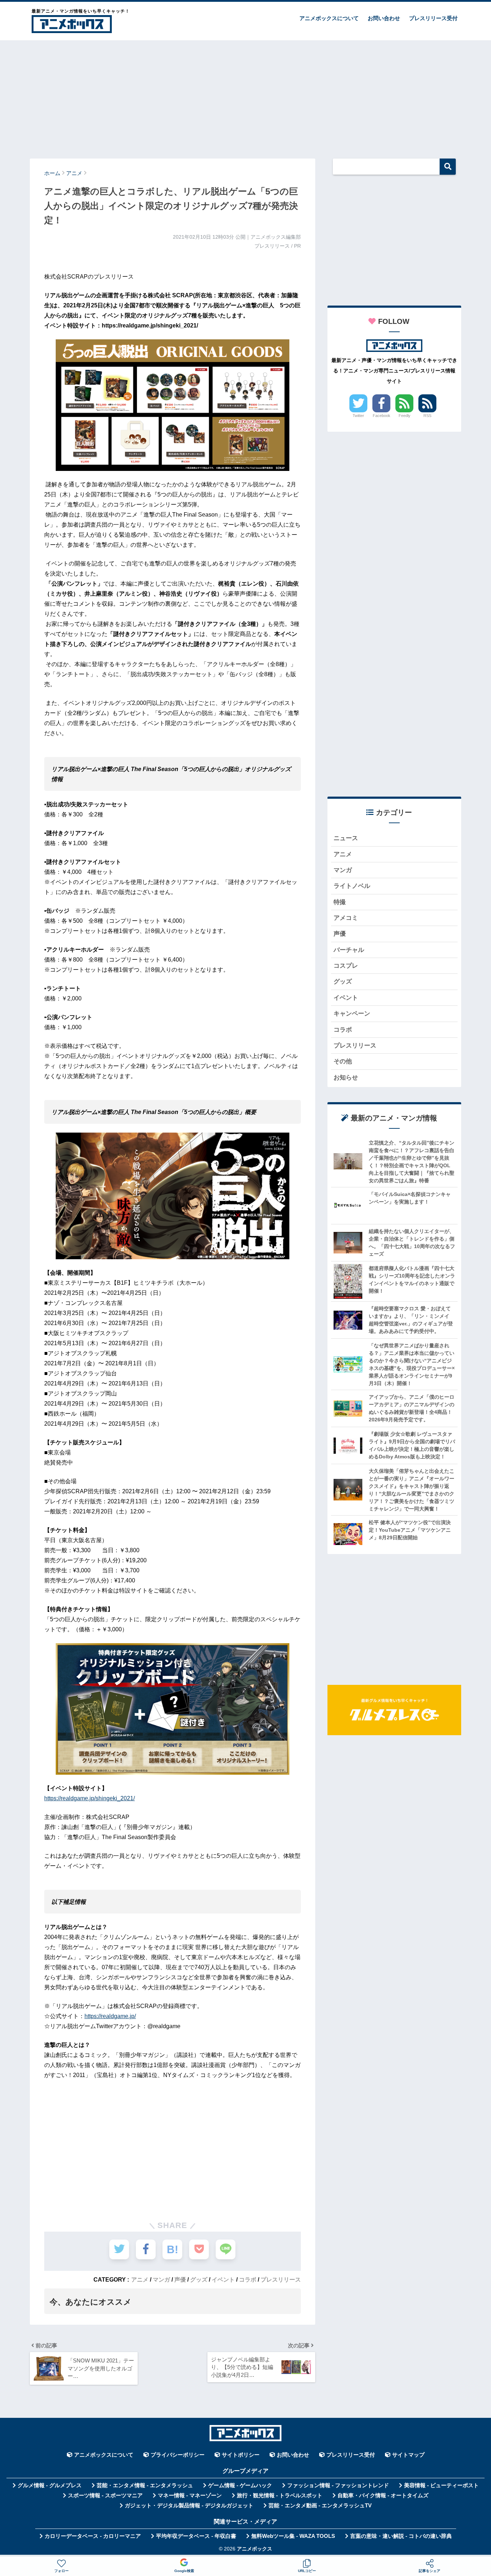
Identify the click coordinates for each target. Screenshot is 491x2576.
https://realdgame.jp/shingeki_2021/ (90, 1798)
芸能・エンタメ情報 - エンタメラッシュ (145, 2485)
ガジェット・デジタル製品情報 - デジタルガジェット (189, 2506)
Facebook (382, 416)
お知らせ (346, 1078)
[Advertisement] (245, 96)
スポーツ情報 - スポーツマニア (105, 2495)
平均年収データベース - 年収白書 (196, 2536)
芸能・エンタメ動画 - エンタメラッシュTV (320, 2506)
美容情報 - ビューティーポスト (441, 2485)
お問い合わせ (384, 18)
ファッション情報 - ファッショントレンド (338, 2485)
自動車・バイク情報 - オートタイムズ (383, 2495)
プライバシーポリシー (178, 2455)
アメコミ (346, 918)
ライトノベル (352, 886)
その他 (343, 1061)
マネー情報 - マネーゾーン (190, 2495)
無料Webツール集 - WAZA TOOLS (293, 2536)
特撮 (340, 902)
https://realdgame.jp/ (110, 2016)
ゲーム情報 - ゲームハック (240, 2485)
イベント (223, 2279)
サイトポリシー (241, 2455)
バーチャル (349, 950)
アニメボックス (254, 2549)
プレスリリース (281, 2279)
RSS (427, 416)
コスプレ (346, 966)
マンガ (161, 2279)
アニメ (140, 2279)
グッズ (199, 2279)
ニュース (346, 838)
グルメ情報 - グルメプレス (50, 2485)
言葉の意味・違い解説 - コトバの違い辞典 (401, 2536)
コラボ (248, 2279)
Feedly (405, 416)
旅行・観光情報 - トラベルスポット (280, 2495)
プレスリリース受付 (433, 18)
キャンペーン (352, 1014)
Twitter (358, 416)
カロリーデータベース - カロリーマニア (93, 2536)
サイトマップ (408, 2455)
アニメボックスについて (329, 18)
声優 (180, 2279)
